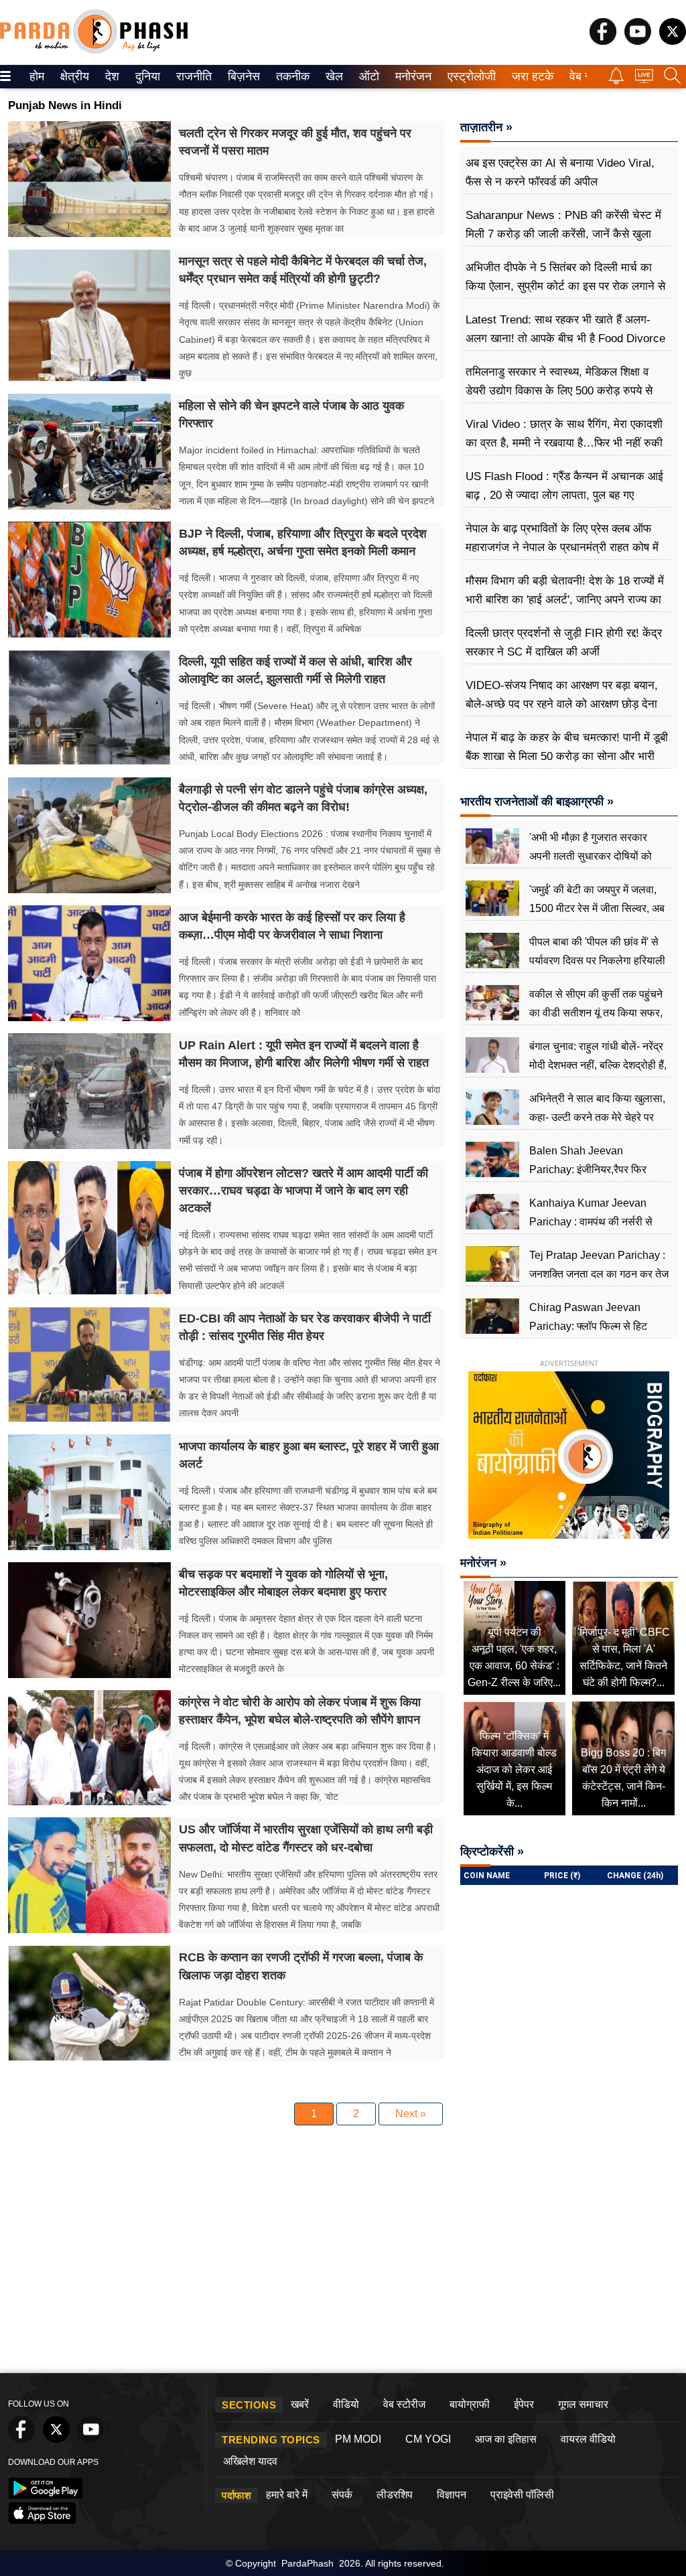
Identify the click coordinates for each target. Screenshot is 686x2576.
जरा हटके (530, 76)
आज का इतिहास (506, 2439)
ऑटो (368, 76)
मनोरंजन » (483, 1563)
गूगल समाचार (583, 2404)
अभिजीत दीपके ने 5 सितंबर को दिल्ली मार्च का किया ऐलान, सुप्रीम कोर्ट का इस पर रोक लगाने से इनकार (565, 286)
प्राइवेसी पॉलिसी (522, 2495)
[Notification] (616, 81)
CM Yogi (428, 2439)
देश (111, 76)
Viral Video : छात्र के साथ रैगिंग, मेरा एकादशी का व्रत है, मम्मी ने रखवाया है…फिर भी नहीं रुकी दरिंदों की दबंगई (564, 443)
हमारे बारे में (287, 2495)
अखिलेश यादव (250, 2461)
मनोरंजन (411, 76)
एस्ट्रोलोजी (469, 76)
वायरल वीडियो (588, 2439)
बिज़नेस (242, 76)
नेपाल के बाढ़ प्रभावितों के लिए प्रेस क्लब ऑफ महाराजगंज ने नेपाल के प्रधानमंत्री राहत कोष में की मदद (562, 547)
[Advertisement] (343, 2266)
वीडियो (346, 2404)
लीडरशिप (395, 2495)
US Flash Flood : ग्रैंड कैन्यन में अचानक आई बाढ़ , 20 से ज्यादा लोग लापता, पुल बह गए (564, 486)
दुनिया (146, 76)
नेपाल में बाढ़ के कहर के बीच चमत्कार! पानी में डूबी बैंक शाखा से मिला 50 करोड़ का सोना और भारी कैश (567, 756)
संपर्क (342, 2495)
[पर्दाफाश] (94, 51)
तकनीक (291, 76)
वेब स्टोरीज (404, 2404)
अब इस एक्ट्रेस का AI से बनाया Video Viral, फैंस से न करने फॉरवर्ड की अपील (560, 172)
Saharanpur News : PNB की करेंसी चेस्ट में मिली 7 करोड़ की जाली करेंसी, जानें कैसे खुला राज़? (563, 234)
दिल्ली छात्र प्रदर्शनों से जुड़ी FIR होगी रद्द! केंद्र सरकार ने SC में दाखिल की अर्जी (564, 642)
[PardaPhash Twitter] (673, 41)
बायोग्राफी (470, 2404)
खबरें (300, 2404)
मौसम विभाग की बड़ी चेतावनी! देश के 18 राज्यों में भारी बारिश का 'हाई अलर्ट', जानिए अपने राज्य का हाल (565, 600)
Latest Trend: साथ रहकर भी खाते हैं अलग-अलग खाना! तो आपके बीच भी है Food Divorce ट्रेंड (565, 338)
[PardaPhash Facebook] (603, 41)
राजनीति (192, 76)
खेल (333, 76)
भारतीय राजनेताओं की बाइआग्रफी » (537, 802)
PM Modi (358, 2439)
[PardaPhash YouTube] (638, 41)
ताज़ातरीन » (486, 127)
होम (36, 76)
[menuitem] (37, 77)
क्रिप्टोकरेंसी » (492, 1851)
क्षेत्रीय (73, 76)
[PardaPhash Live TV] (644, 79)
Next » (411, 2114)
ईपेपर (524, 2404)
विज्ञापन (452, 2495)
